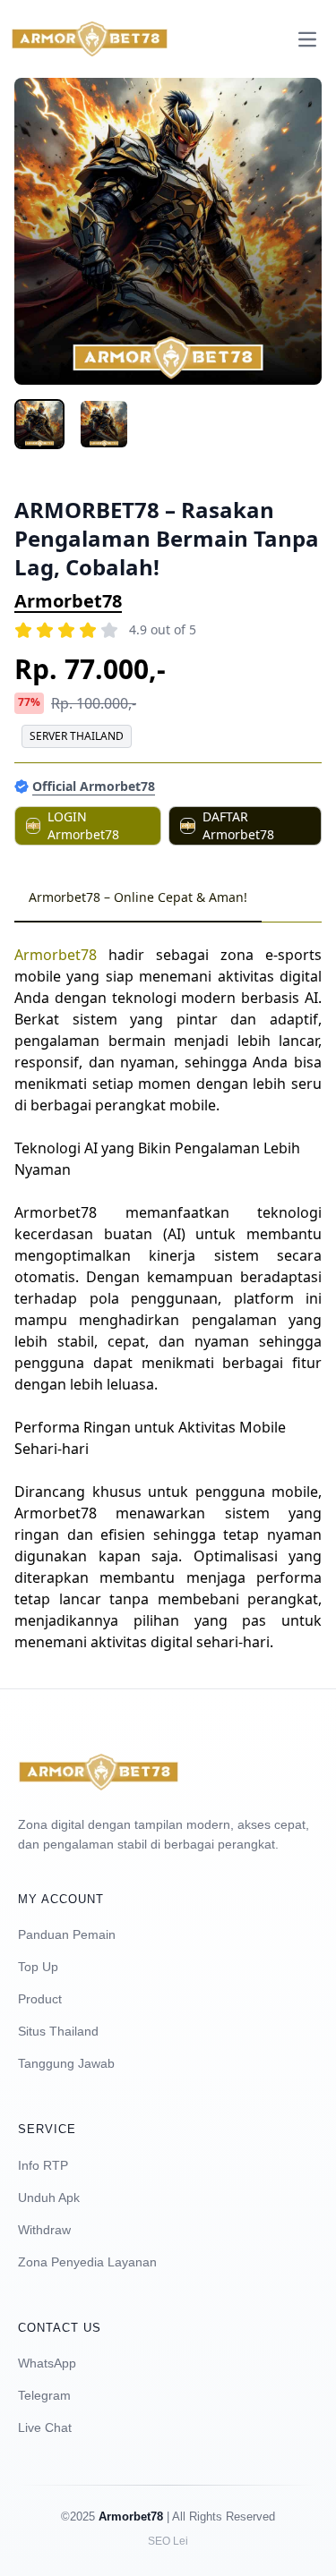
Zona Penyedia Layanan (87, 2262)
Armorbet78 (68, 601)
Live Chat (45, 2427)
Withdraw (44, 2230)
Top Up (38, 1967)
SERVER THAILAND (77, 736)
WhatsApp (47, 2363)
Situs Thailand (58, 2031)
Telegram (44, 2395)
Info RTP (43, 2165)
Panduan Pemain (67, 1934)
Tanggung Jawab (66, 2063)
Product (40, 1999)
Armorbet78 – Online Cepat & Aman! (138, 897)
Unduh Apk (49, 2198)
